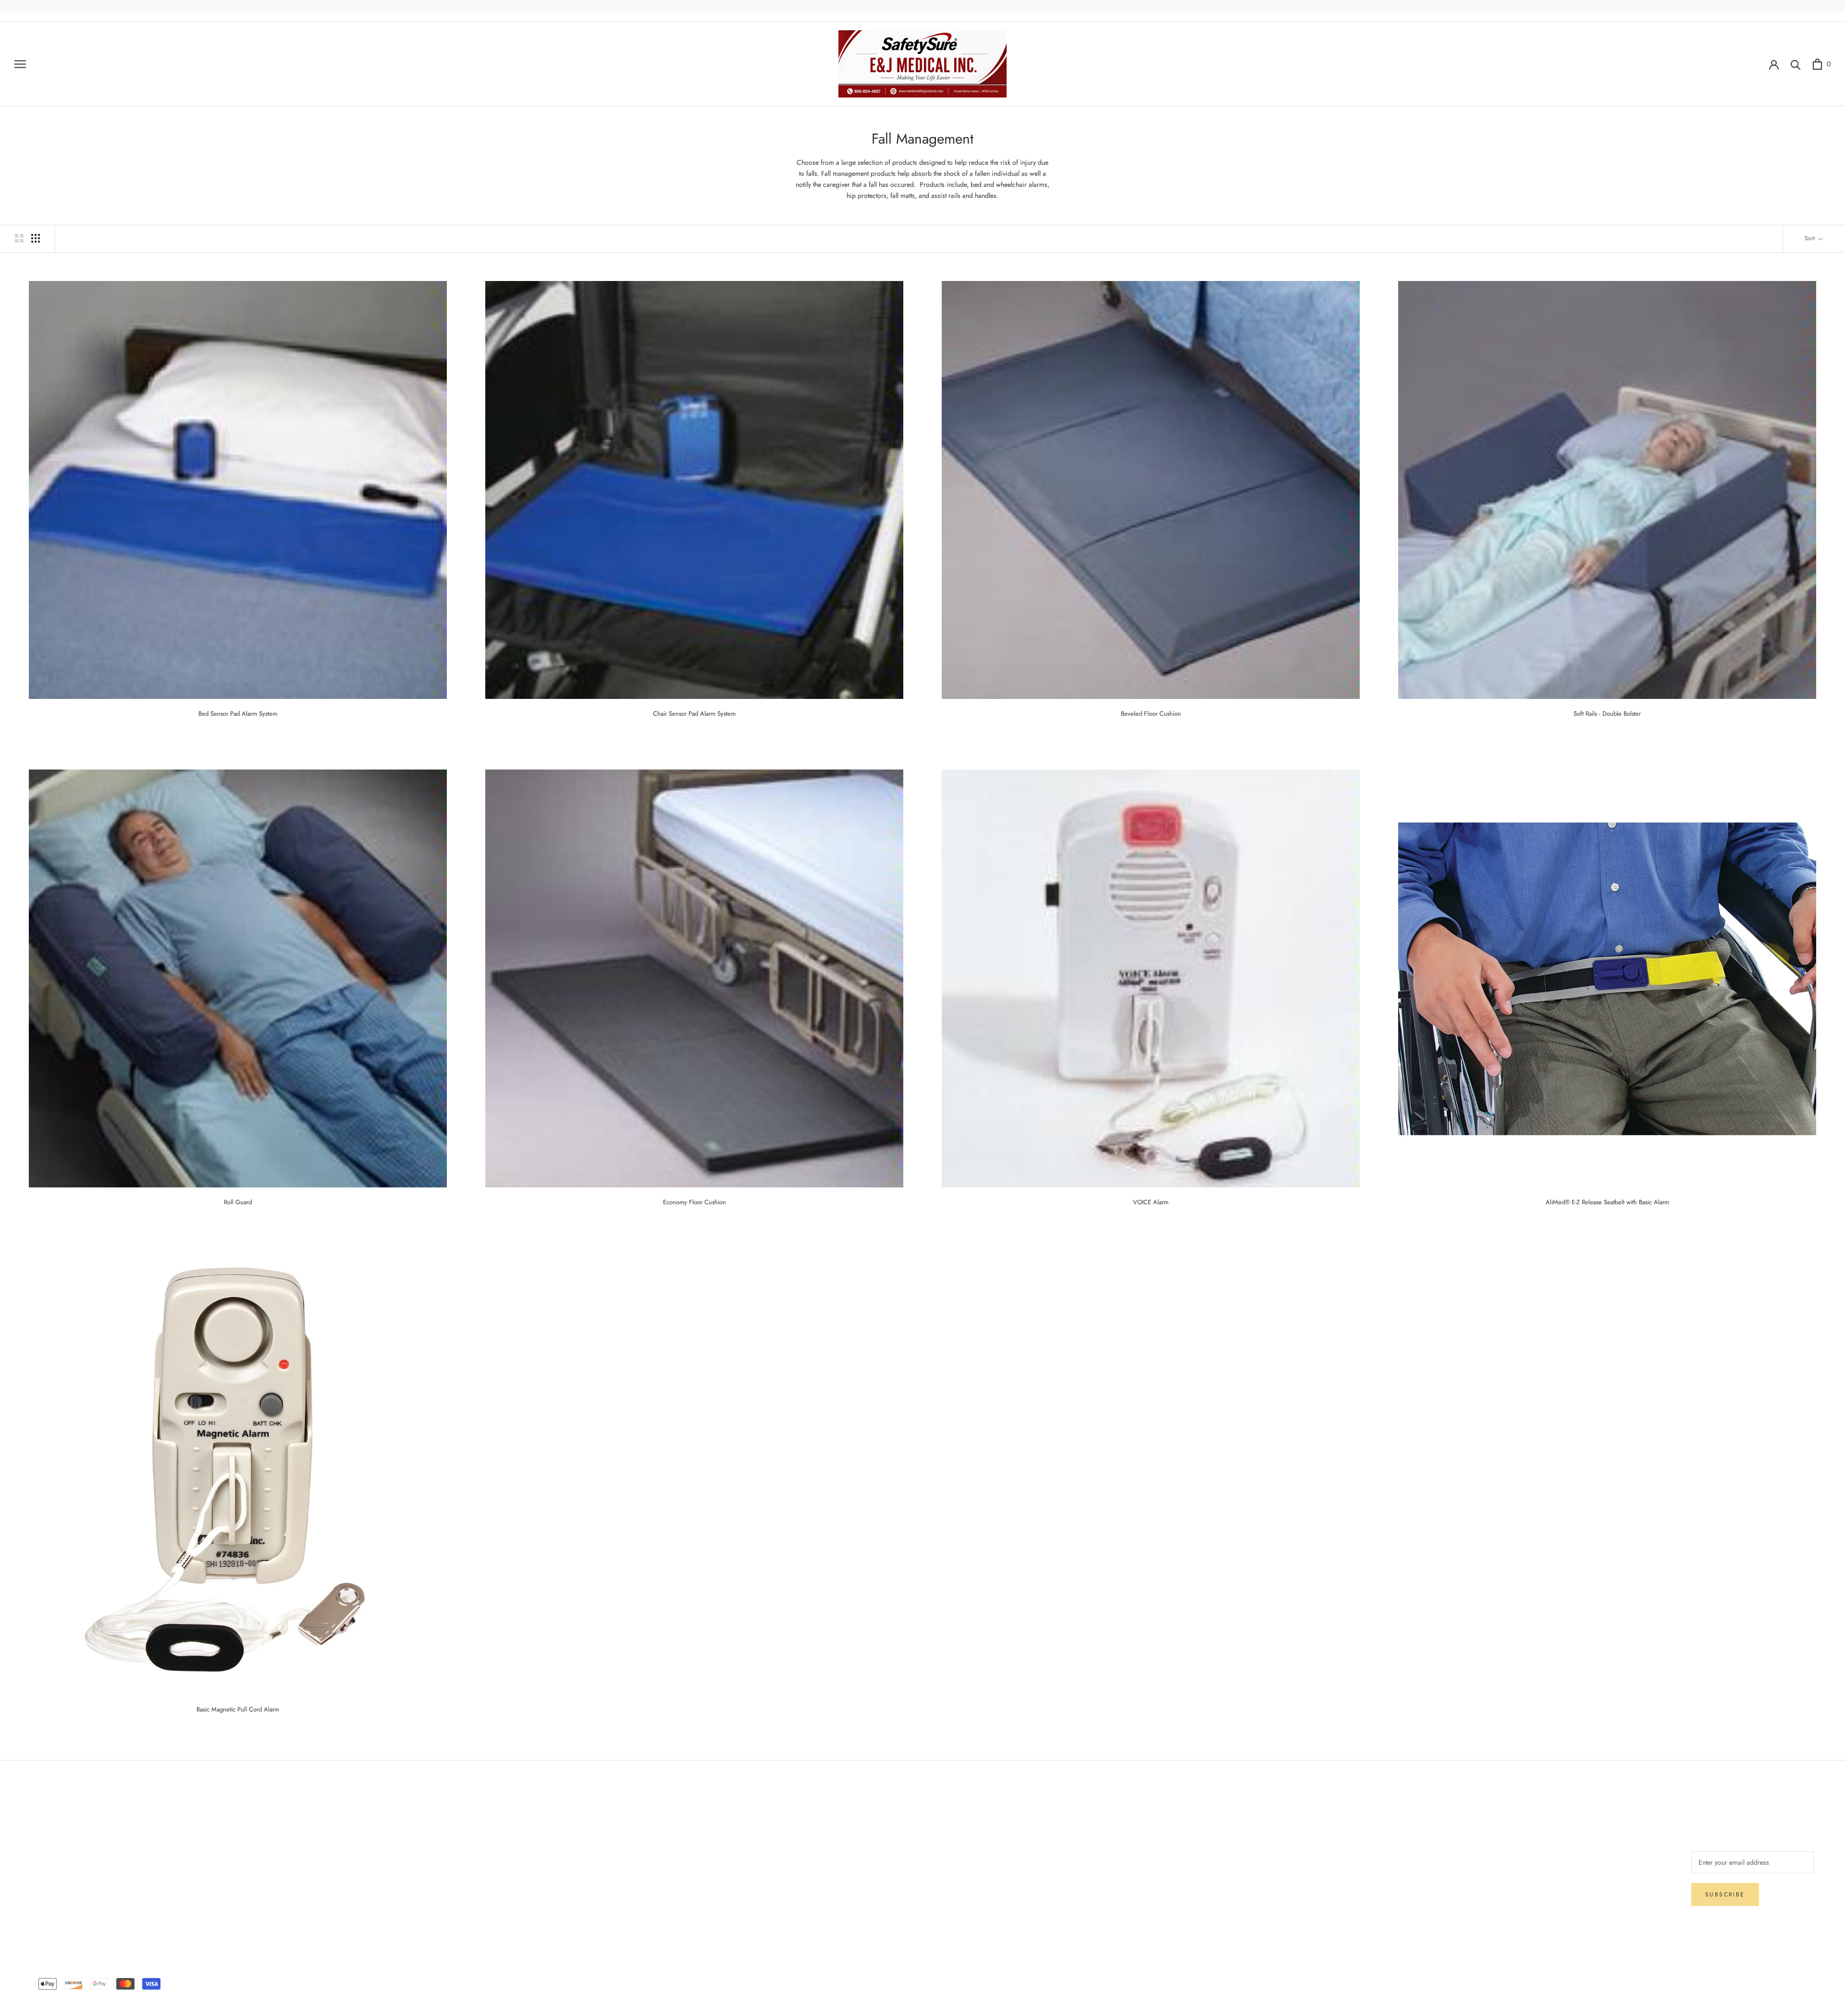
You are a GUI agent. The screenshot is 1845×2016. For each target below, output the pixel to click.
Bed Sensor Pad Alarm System (238, 714)
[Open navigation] (20, 64)
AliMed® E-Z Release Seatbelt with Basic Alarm (1607, 1202)
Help (38, 1825)
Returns (42, 1857)
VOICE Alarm (1151, 1202)
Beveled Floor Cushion (1151, 714)
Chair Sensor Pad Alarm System (694, 714)
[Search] (1796, 64)
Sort (1811, 238)
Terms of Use (573, 1857)
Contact (565, 1841)
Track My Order (53, 1889)
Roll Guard (238, 1202)
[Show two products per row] (19, 238)
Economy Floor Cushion (695, 1202)
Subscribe (1725, 1894)
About (563, 1825)
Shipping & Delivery (60, 1841)
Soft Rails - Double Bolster (1607, 714)
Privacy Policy (51, 1873)
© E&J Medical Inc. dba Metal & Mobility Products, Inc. (922, 1970)
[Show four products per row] (36, 238)
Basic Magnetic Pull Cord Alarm (238, 1709)
